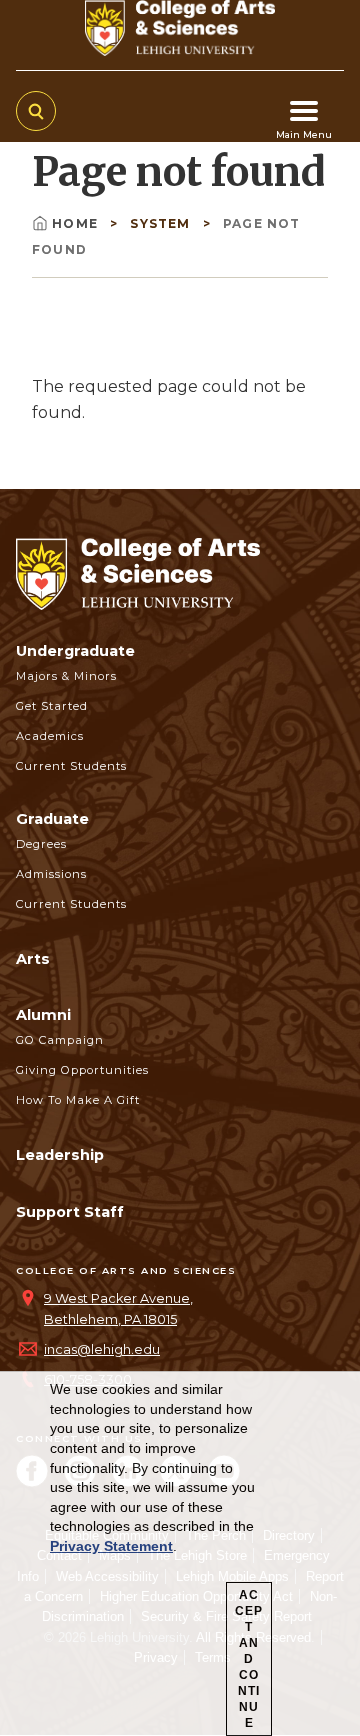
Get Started (52, 706)
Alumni (43, 1015)
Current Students (71, 766)
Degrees (41, 844)
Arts (33, 959)
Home (77, 223)
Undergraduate (75, 651)
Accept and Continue (249, 1659)
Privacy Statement (111, 1546)
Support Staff (70, 1212)
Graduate (52, 819)
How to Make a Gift (78, 1100)
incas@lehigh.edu (102, 1349)
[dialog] (180, 1554)
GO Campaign (60, 1040)
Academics (50, 736)
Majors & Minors (66, 676)
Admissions (51, 874)
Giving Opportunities (82, 1070)
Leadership (60, 1155)
